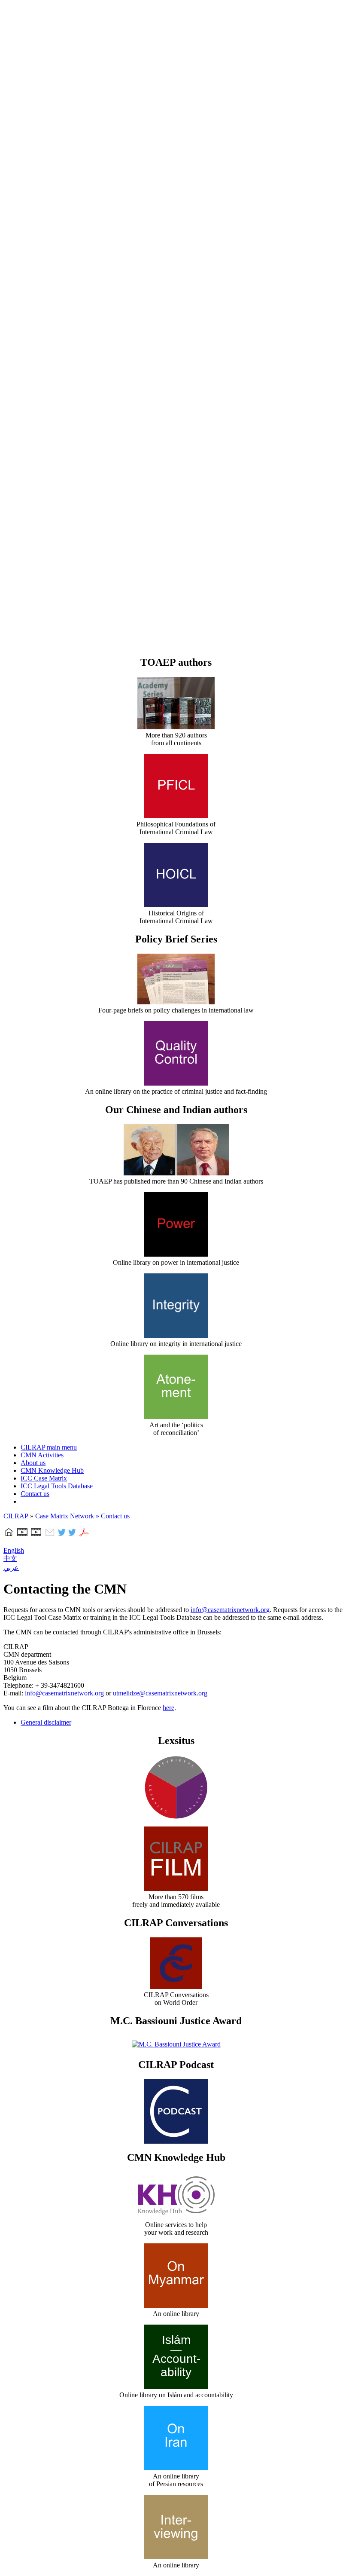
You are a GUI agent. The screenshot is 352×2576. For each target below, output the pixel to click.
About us (33, 1463)
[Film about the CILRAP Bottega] (36, 1535)
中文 (10, 1559)
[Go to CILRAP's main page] (9, 1535)
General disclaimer (46, 1722)
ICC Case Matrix (44, 1478)
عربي (11, 1568)
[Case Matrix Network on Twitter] (72, 1535)
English (14, 1550)
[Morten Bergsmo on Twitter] (62, 1535)
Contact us (35, 1494)
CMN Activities (42, 1455)
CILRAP (16, 1516)
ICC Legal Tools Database (57, 1486)
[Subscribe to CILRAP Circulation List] (50, 1535)
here (168, 1708)
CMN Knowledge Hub (52, 1470)
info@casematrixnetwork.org (230, 1610)
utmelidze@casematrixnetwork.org (160, 1693)
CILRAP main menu (49, 1447)
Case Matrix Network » (68, 1516)
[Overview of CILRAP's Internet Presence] (22, 1535)
